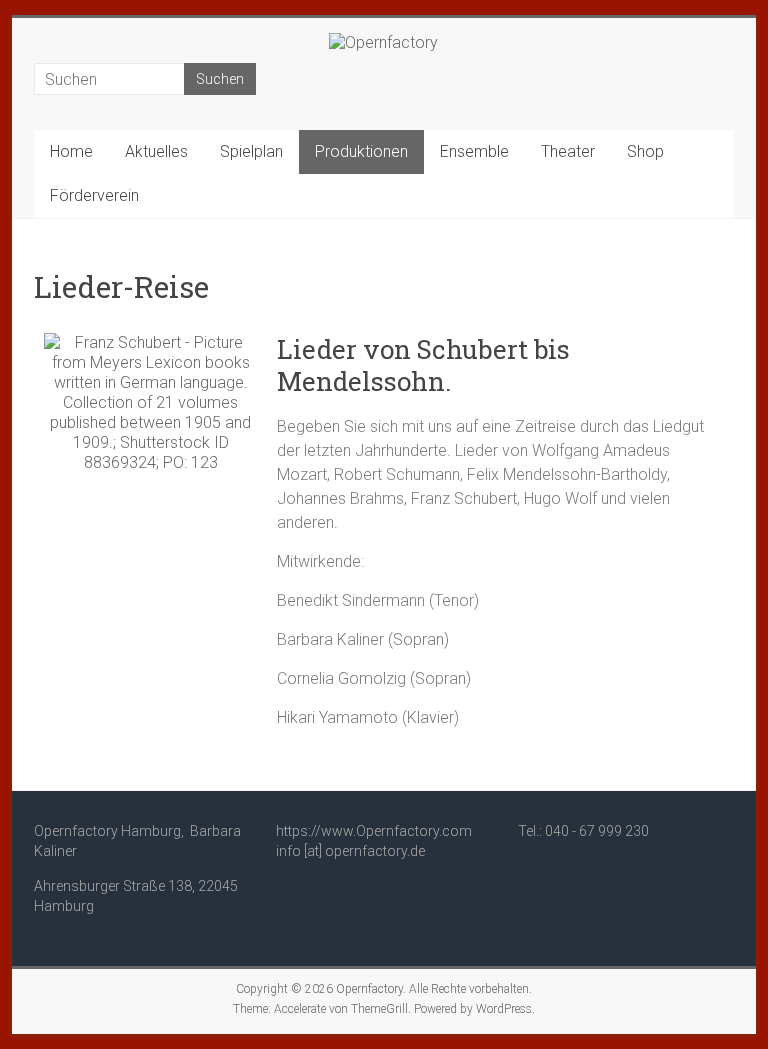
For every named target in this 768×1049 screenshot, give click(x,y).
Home (71, 151)
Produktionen (361, 151)
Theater (568, 151)
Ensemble (474, 151)
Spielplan (251, 151)
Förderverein (94, 195)
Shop (645, 151)
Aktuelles (156, 151)
